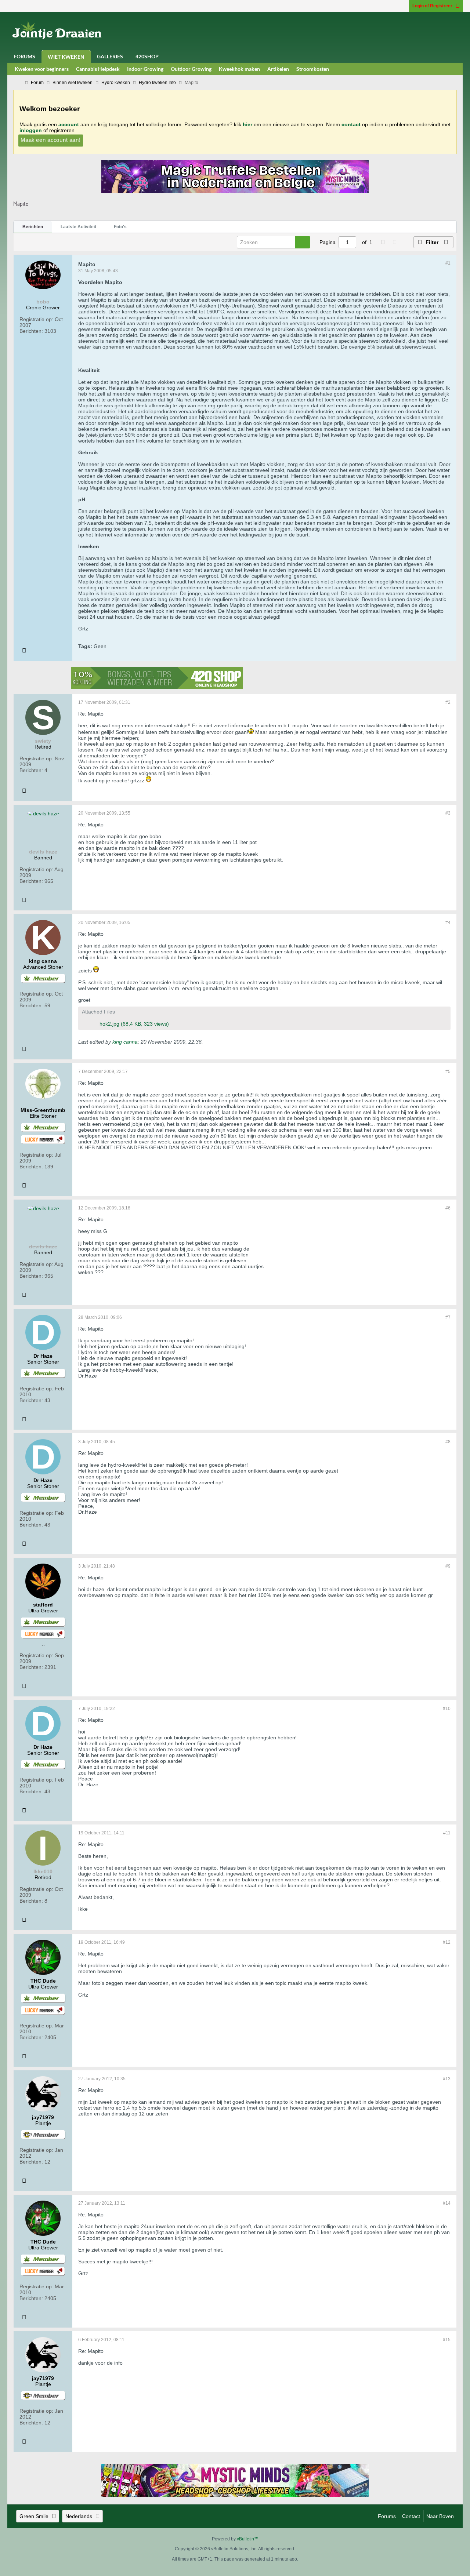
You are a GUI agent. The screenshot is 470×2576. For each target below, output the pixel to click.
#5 (448, 1071)
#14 (447, 2203)
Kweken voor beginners (42, 69)
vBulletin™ (248, 2539)
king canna (125, 1042)
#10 (447, 1709)
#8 (448, 1442)
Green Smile (34, 2516)
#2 (448, 702)
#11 (447, 1833)
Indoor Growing (145, 69)
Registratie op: (36, 319)
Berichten (33, 227)
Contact (411, 2516)
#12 (447, 1942)
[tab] (33, 227)
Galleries (110, 56)
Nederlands (79, 2516)
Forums (24, 56)
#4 (448, 923)
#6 (448, 1208)
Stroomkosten (313, 69)
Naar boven (440, 2516)
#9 (448, 1566)
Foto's (120, 227)
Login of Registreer (432, 6)
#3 (448, 813)
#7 (448, 1317)
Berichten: (31, 331)
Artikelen (278, 69)
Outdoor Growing (191, 69)
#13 (447, 2079)
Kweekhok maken (239, 69)
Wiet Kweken (66, 57)
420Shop (147, 56)
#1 (448, 263)
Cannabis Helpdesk (98, 69)
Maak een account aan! (51, 140)
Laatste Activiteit (78, 227)
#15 (447, 2340)
